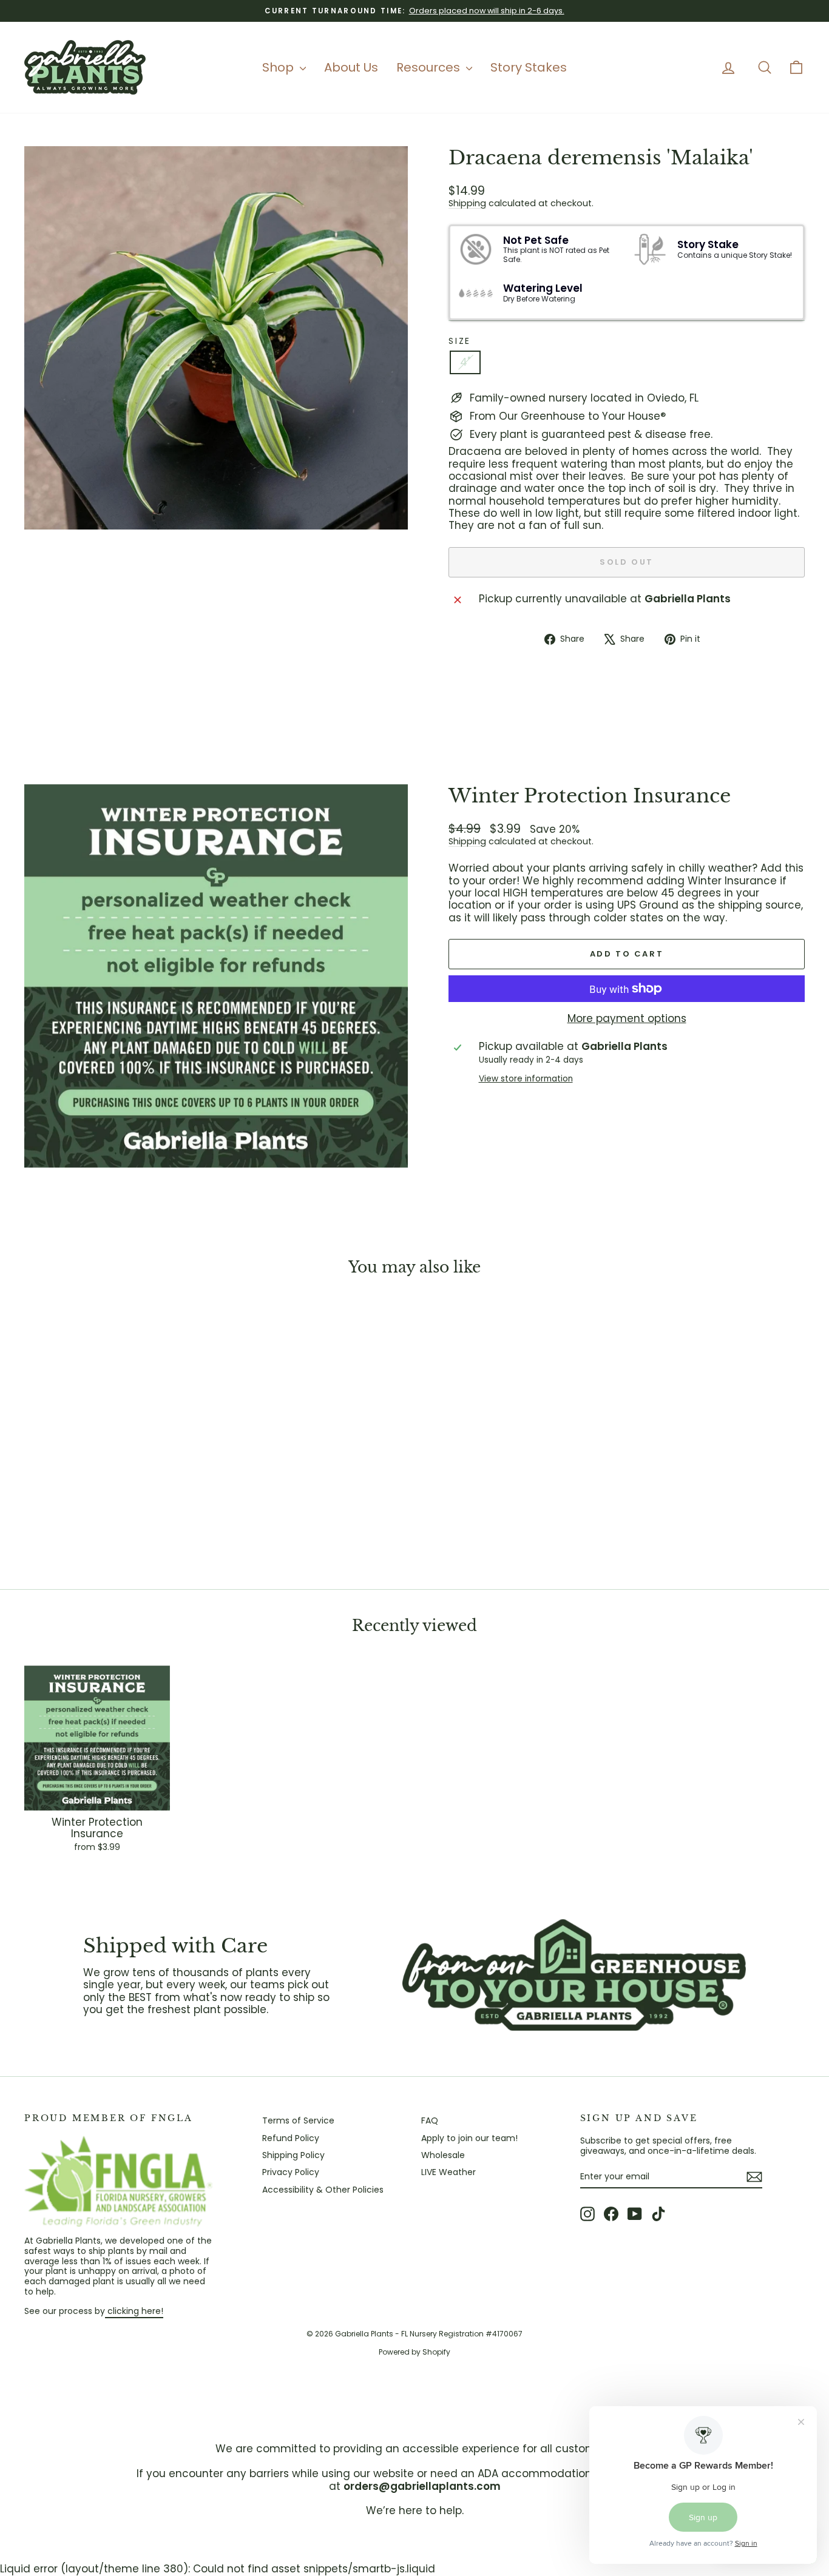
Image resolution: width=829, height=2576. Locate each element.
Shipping (467, 203)
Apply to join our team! (469, 2138)
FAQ (430, 2120)
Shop (279, 67)
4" (465, 362)
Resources (430, 67)
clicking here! (134, 2311)
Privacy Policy (291, 2172)
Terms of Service (298, 2120)
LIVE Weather (448, 2172)
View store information (526, 1079)
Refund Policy (291, 2138)
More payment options (627, 1018)
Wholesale (443, 2155)
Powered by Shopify (414, 2352)
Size (460, 341)
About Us (351, 67)
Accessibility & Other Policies (323, 2190)
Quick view (117, 1479)
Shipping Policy (293, 2155)
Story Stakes (529, 67)
